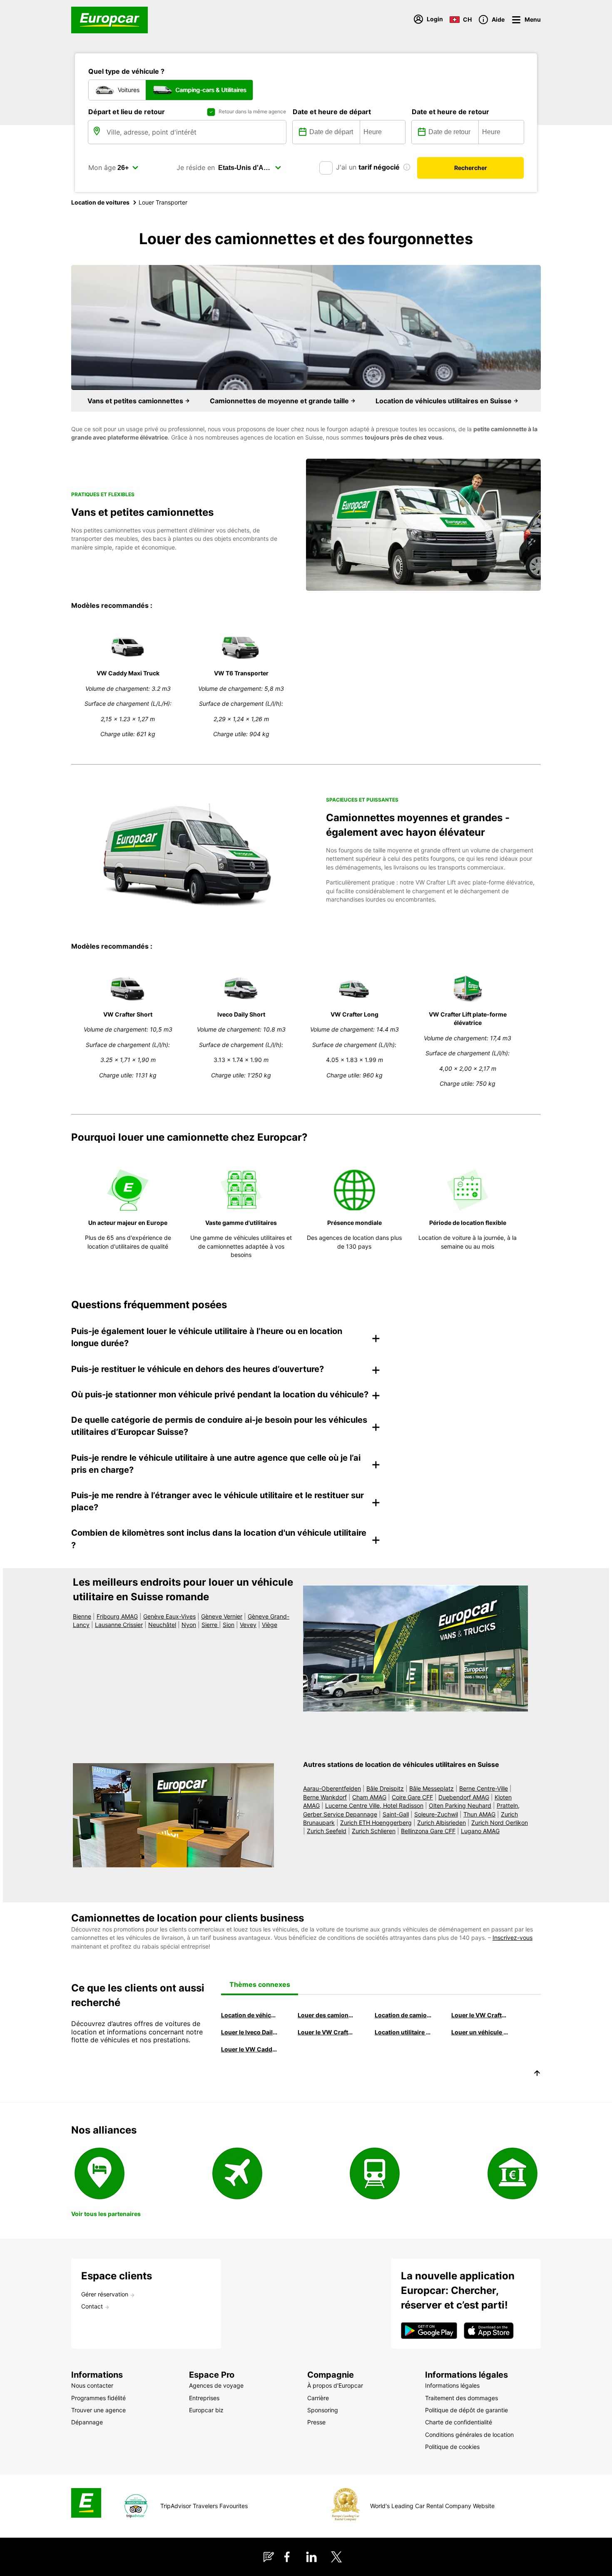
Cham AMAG (369, 1797)
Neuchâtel (162, 1625)
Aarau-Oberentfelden (332, 1788)
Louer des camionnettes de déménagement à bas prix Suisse (326, 2015)
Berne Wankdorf (325, 1797)
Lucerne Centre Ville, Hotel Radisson (374, 1805)
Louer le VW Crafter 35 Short (326, 2032)
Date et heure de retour (450, 112)
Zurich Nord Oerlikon (500, 1823)
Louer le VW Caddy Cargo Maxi (250, 2049)
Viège (270, 1625)
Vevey (248, 1625)
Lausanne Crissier (119, 1625)
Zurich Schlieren (374, 1831)
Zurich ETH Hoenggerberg (376, 1823)
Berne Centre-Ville (484, 1788)
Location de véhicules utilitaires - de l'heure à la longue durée (250, 2015)
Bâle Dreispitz (385, 1788)
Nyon (189, 1625)
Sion (229, 1625)
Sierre (210, 1625)
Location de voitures (100, 202)
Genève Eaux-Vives (169, 1616)
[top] (537, 2074)
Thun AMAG (479, 1814)
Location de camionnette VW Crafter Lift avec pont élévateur (403, 2015)
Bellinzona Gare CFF (428, 1831)
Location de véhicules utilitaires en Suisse (444, 401)
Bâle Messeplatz (432, 1788)
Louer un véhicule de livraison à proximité (480, 2032)
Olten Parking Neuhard (460, 1805)
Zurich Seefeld (327, 1831)
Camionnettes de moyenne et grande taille (280, 401)
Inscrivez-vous (512, 1938)
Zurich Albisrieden (442, 1823)
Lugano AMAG (480, 1831)
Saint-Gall (396, 1814)
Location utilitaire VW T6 (403, 2032)
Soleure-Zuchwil (436, 1814)
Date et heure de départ (332, 112)
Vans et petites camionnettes (136, 401)
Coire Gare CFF (412, 1797)
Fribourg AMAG (117, 1616)
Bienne (82, 1616)
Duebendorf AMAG (464, 1797)
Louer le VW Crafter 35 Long (480, 2015)
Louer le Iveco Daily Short (250, 2032)
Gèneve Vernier (222, 1616)
